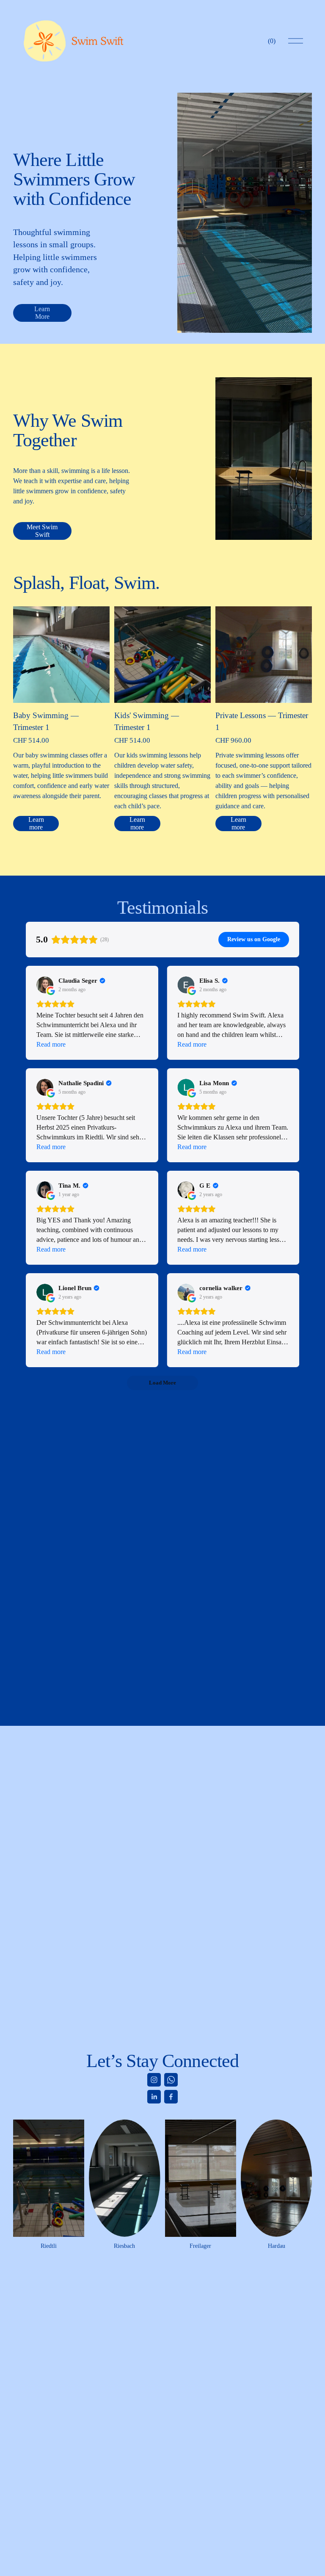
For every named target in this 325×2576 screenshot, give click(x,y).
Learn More (42, 313)
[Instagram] (154, 2080)
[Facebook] (171, 2097)
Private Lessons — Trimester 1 (262, 721)
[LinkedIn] (154, 2097)
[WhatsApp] (171, 2080)
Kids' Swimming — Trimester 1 (147, 721)
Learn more (36, 823)
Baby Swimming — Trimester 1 (46, 721)
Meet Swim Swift (42, 531)
